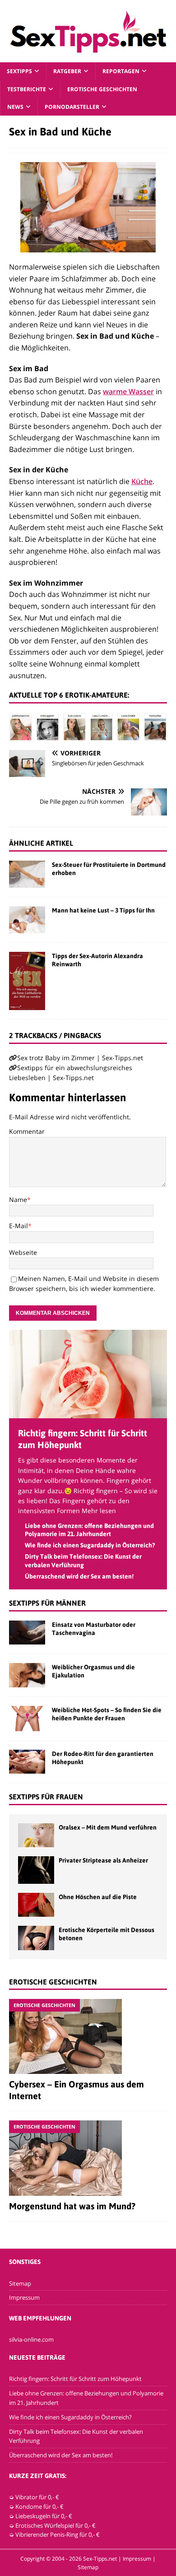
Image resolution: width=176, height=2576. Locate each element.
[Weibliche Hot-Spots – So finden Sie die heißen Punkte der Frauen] (27, 1719)
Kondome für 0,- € (39, 2506)
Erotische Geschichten (102, 89)
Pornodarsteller (72, 107)
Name (18, 1199)
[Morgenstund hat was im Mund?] (88, 2158)
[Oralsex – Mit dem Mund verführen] (36, 1835)
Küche (142, 481)
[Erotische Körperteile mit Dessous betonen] (36, 1938)
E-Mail (19, 1226)
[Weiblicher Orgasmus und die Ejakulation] (27, 1675)
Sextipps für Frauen (46, 1797)
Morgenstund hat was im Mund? (72, 2206)
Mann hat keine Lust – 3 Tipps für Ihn (103, 910)
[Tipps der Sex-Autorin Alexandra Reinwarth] (27, 981)
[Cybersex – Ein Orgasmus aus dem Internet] (88, 2036)
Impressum (24, 2297)
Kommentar (27, 1131)
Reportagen (121, 71)
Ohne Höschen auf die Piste (98, 1897)
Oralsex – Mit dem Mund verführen (108, 1827)
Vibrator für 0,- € (37, 2497)
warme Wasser (128, 391)
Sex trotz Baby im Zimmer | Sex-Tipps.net (80, 1058)
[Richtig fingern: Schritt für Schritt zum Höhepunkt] (88, 1413)
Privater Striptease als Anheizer (103, 1860)
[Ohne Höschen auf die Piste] (36, 1905)
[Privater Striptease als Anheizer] (36, 1870)
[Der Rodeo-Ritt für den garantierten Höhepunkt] (27, 1762)
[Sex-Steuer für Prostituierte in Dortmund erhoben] (27, 874)
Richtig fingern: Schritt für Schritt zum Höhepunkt (75, 2379)
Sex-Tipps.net (100, 2559)
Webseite (23, 1252)
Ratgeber (67, 71)
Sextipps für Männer (47, 1603)
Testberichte (27, 89)
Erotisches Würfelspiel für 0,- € (56, 2525)
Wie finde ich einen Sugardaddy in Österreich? (90, 1545)
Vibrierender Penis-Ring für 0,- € (58, 2534)
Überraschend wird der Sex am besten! (79, 1576)
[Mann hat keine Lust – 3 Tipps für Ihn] (27, 920)
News (15, 107)
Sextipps (19, 71)
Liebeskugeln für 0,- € (44, 2516)
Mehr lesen (99, 1511)
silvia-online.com (31, 2339)
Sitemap (20, 2283)
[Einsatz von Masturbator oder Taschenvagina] (27, 1633)
